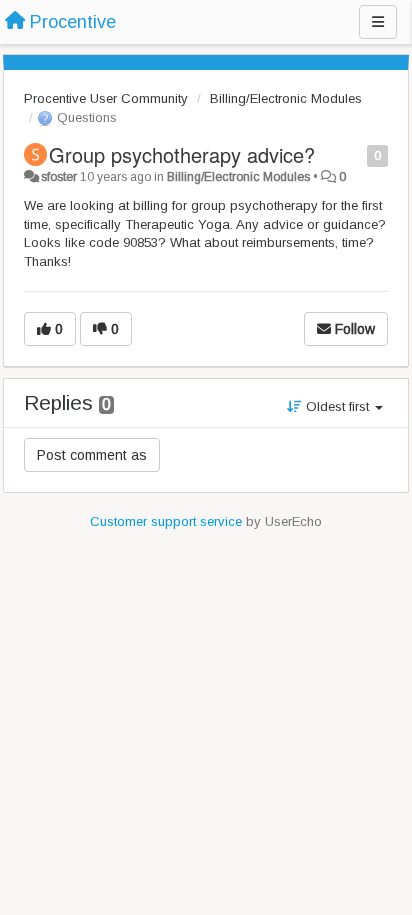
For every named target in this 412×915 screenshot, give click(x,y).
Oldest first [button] (337, 406)
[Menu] (378, 22)
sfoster (59, 177)
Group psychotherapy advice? (182, 154)
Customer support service (166, 521)
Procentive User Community (106, 98)
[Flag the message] (356, 154)
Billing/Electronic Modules (286, 98)
